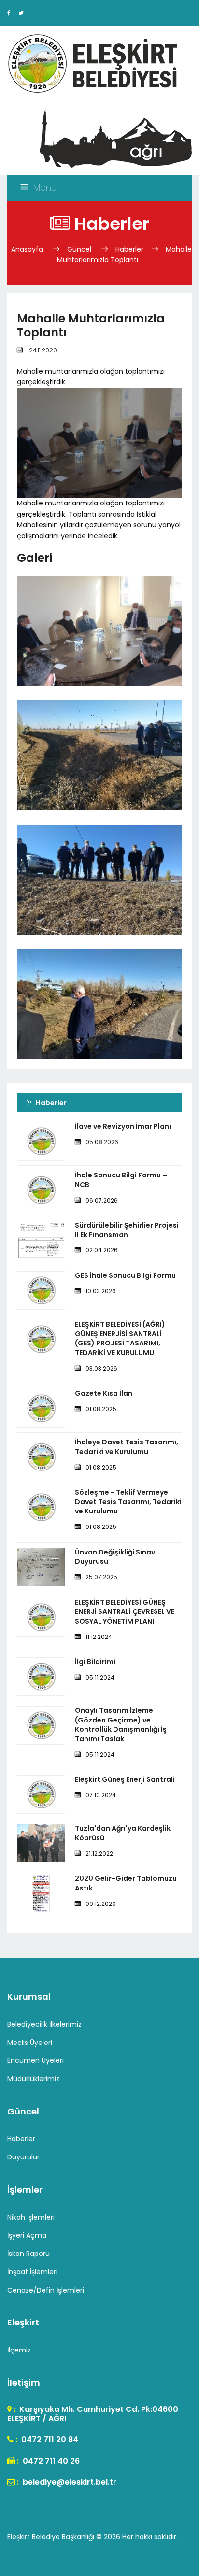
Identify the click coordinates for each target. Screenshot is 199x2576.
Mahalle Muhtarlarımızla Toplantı (124, 255)
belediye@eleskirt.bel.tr (69, 2482)
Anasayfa (28, 249)
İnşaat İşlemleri (32, 2272)
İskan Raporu (28, 2254)
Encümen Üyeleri (36, 2060)
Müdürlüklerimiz (33, 2079)
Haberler (129, 249)
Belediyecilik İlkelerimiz (44, 2024)
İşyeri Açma (27, 2235)
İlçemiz (19, 2350)
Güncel (79, 249)
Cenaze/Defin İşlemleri (46, 2290)
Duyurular (23, 2157)
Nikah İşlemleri (31, 2217)
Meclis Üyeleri (30, 2043)
